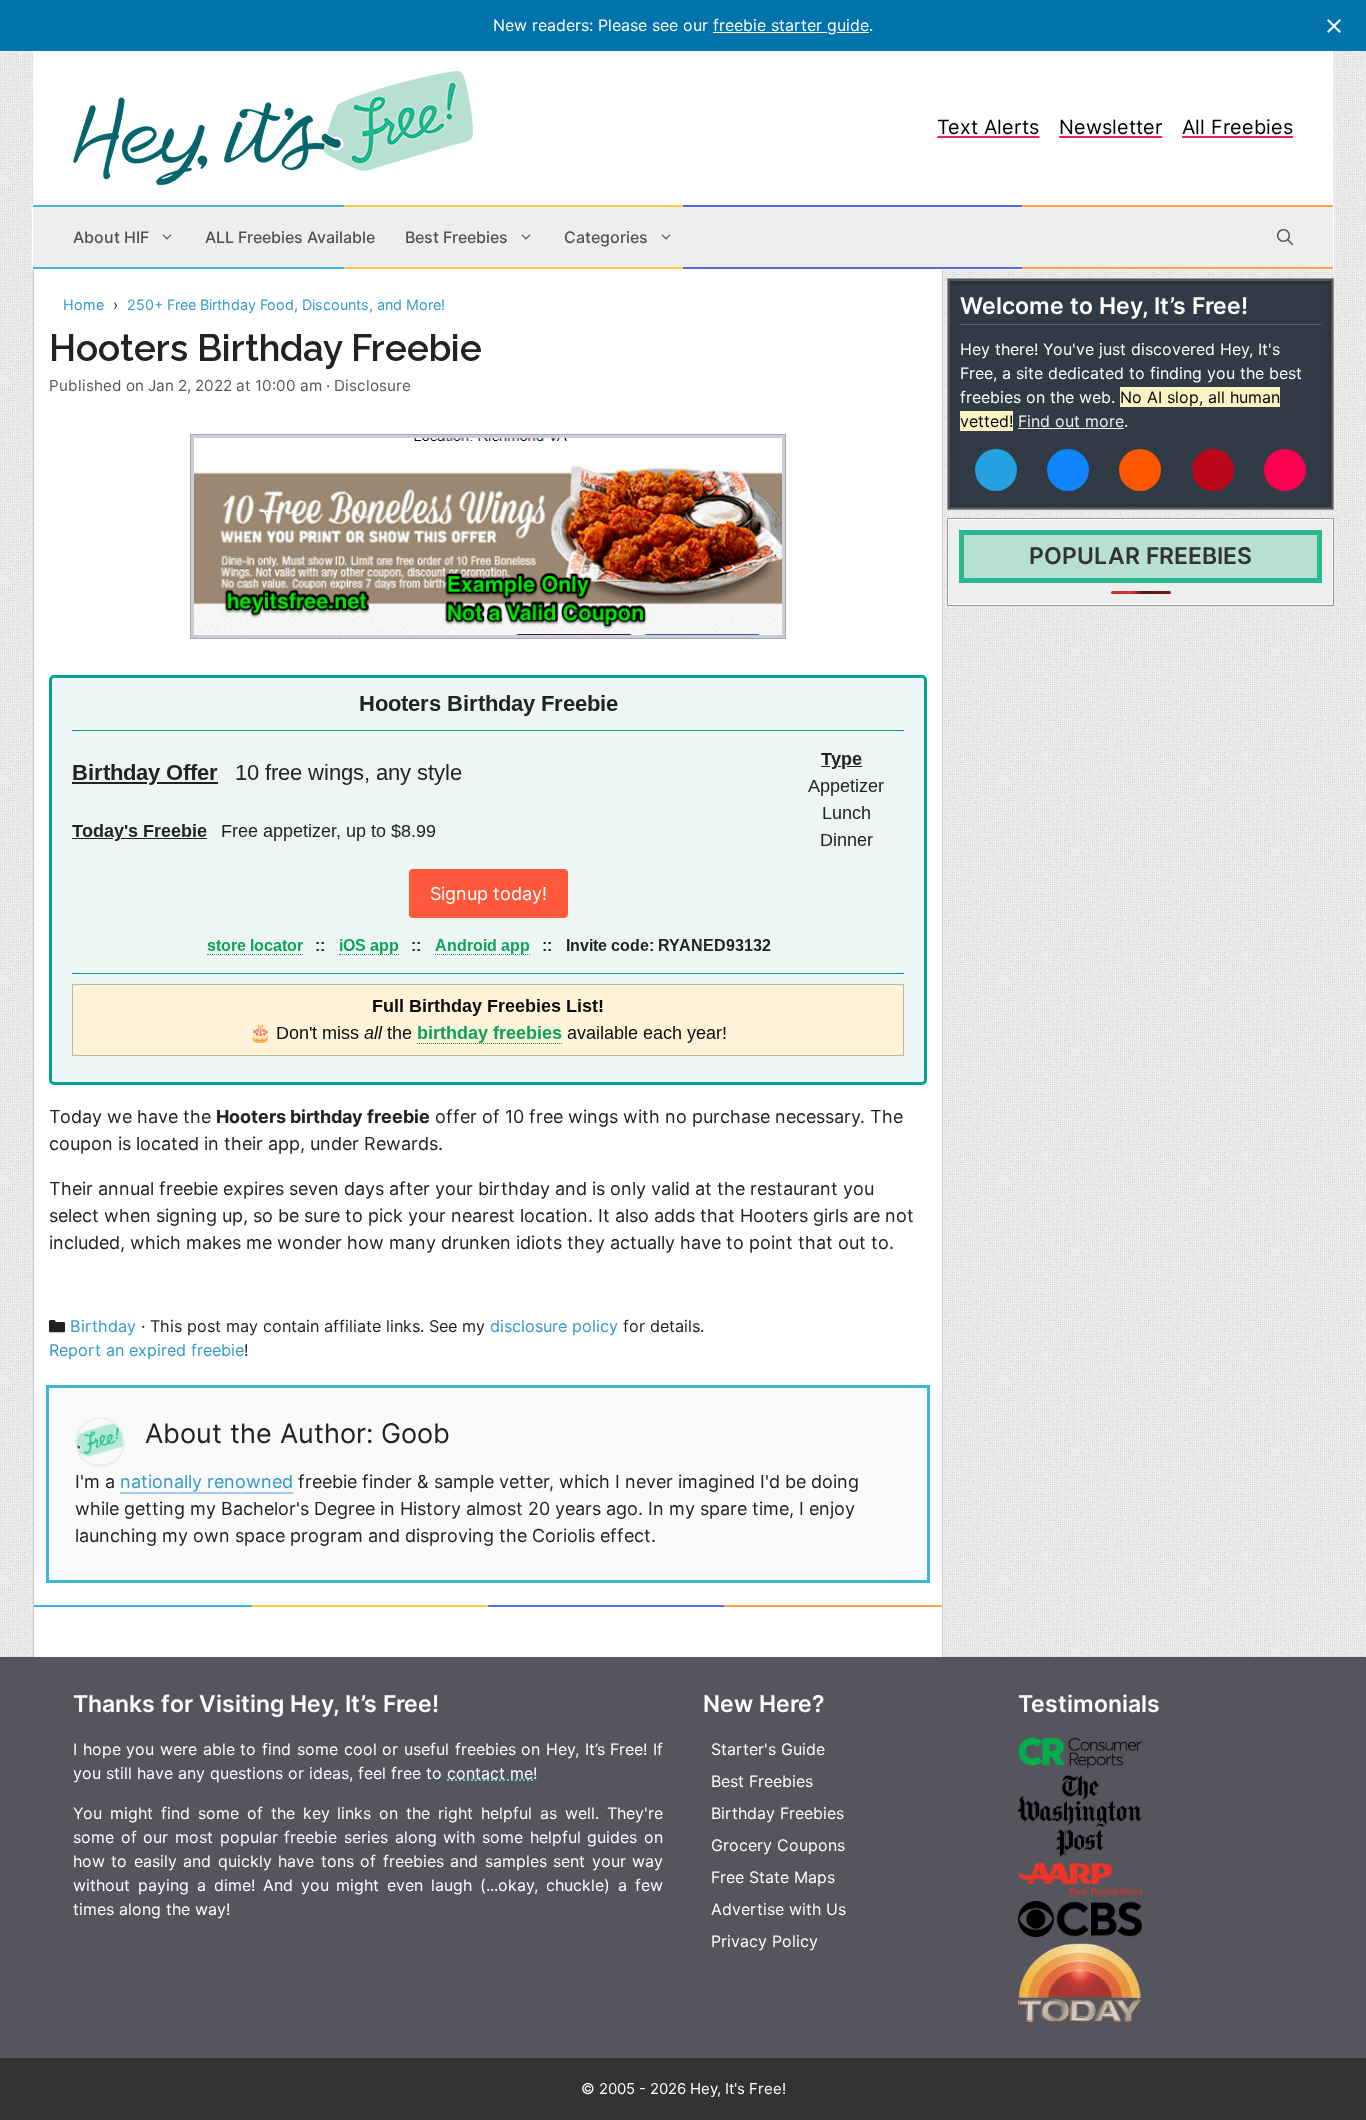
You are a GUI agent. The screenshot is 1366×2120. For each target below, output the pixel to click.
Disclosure (372, 385)
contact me (490, 1773)
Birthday (103, 1326)
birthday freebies (489, 1033)
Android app (482, 945)
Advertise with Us (778, 1909)
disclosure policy (554, 1326)
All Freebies (1237, 127)
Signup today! (488, 893)
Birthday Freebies (777, 1813)
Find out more (1071, 421)
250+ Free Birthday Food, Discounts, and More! (286, 304)
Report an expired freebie (146, 1350)
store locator (255, 945)
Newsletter (1110, 127)
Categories (606, 237)
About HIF (111, 237)
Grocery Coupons (778, 1845)
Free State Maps (773, 1877)
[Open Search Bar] (1285, 237)
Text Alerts (988, 127)
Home (83, 304)
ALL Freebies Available (290, 237)
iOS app (369, 945)
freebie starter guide (791, 25)
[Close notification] (1334, 26)
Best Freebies (456, 237)
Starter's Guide (768, 1749)
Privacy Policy (764, 1941)
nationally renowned (206, 1481)
